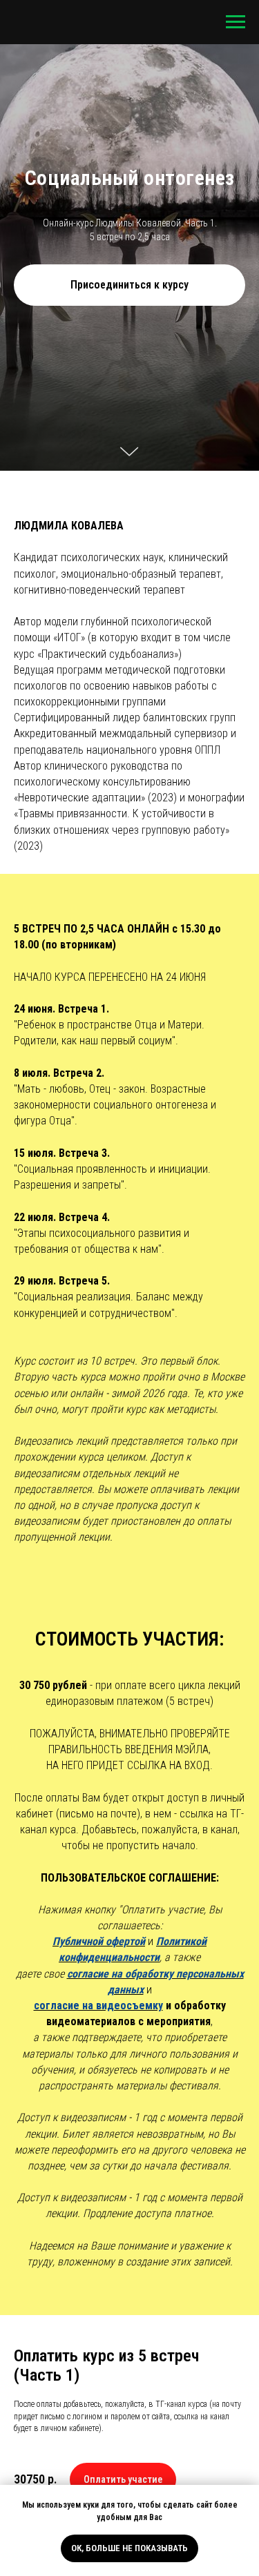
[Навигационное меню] (236, 22)
